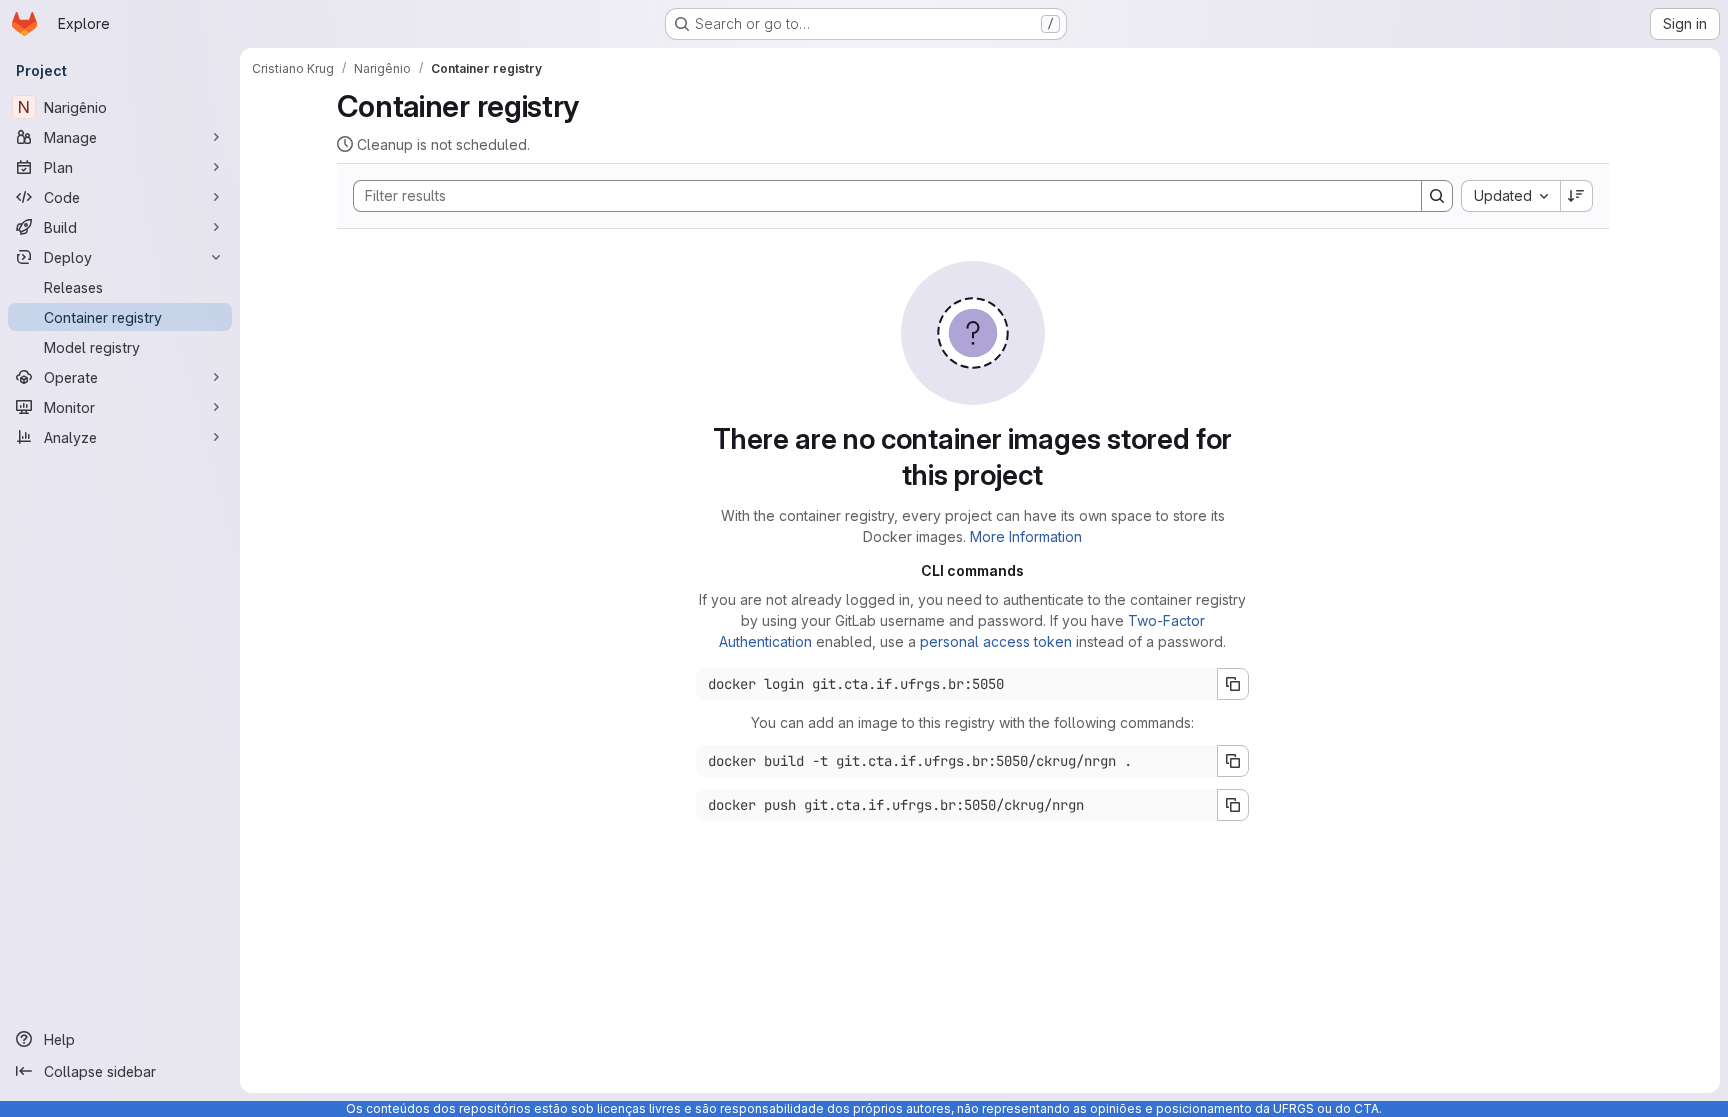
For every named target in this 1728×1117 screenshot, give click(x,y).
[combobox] (1510, 196)
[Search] (1437, 196)
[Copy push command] (1233, 805)
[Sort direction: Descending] (1577, 196)
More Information (1026, 536)
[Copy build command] (1233, 761)
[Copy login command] (1233, 684)
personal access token (996, 641)
